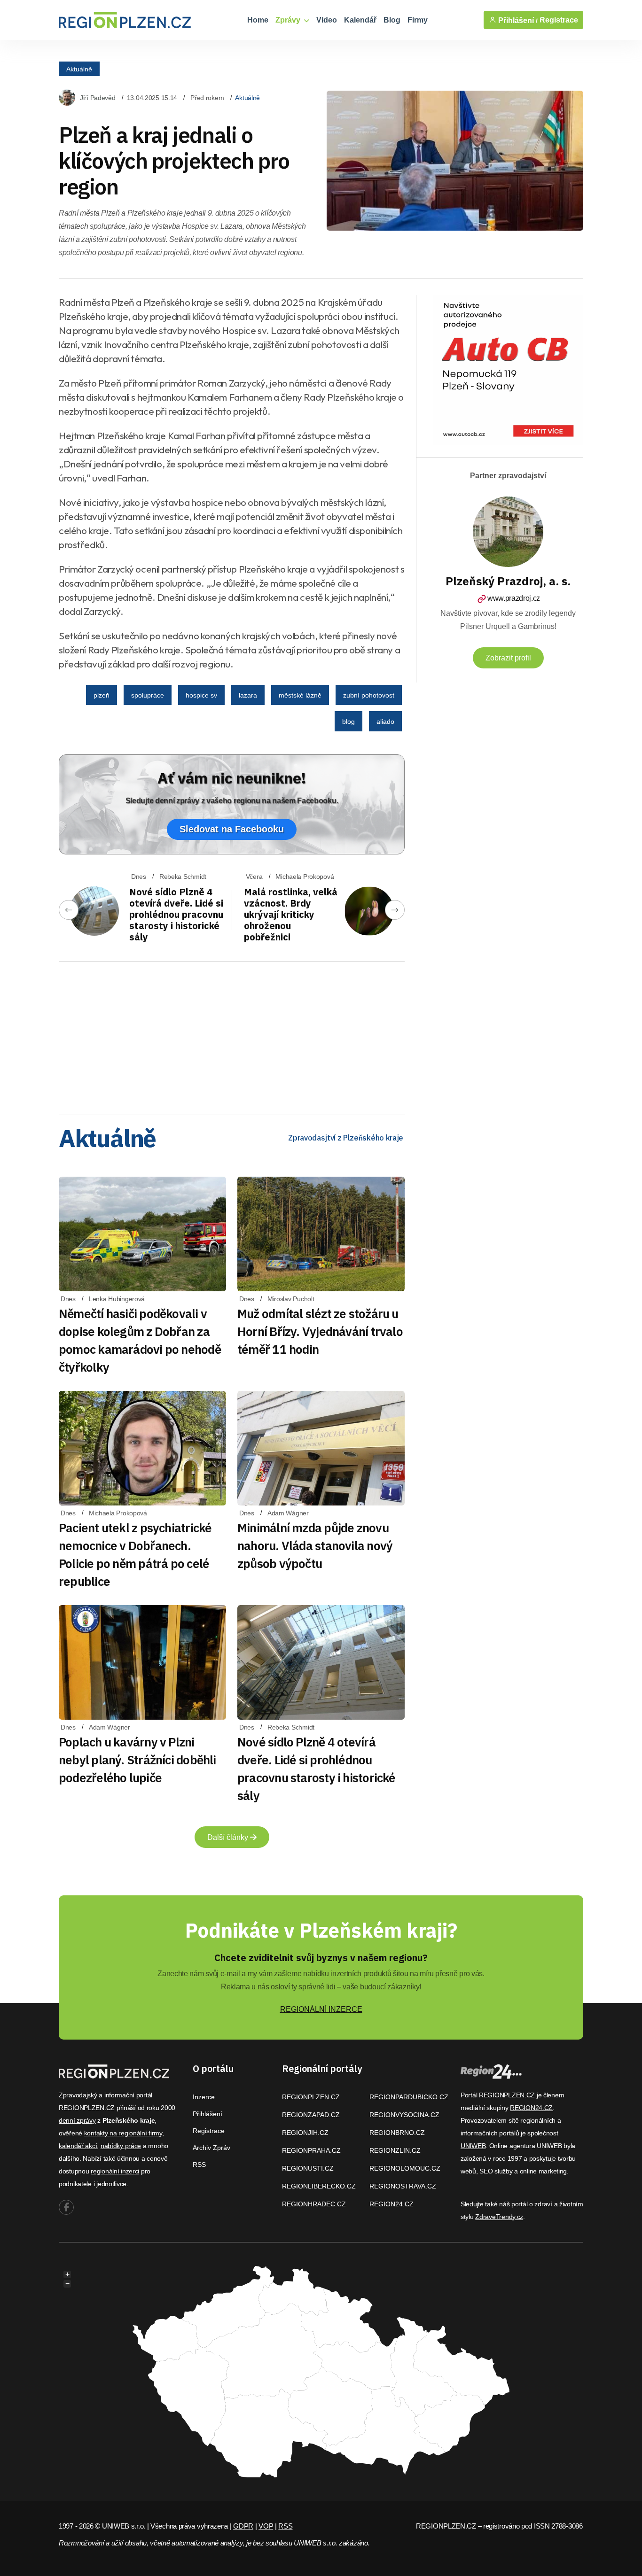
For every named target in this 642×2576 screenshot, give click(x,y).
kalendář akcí (78, 2146)
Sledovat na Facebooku (232, 829)
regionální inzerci (115, 2171)
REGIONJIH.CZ (305, 2133)
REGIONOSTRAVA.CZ (403, 2186)
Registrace (559, 20)
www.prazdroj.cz (514, 598)
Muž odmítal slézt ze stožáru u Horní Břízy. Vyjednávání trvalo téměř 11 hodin (320, 1331)
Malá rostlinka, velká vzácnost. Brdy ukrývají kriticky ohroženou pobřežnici (291, 914)
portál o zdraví (532, 2204)
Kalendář (360, 20)
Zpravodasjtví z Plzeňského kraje (346, 1138)
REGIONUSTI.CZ (308, 2168)
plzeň (102, 695)
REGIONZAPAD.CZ (311, 2115)
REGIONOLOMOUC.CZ (405, 2168)
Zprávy (289, 20)
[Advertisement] (232, 1035)
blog (348, 722)
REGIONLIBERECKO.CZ (319, 2186)
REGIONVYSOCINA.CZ (404, 2115)
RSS (199, 2165)
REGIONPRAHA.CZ (311, 2150)
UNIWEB (473, 2146)
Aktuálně (79, 69)
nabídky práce (121, 2146)
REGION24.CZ (391, 2204)
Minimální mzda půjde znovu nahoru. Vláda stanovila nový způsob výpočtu (315, 1545)
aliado (385, 722)
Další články (229, 1837)
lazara (248, 695)
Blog (392, 20)
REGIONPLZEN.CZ (311, 2097)
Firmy (418, 20)
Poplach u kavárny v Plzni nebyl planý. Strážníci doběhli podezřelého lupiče (137, 1760)
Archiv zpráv (211, 2148)
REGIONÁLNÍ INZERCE (321, 2009)
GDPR (243, 2526)
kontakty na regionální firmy (123, 2133)
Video (327, 20)
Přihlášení (207, 2114)
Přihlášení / (517, 20)
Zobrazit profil (508, 658)
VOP (266, 2526)
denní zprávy (77, 2120)
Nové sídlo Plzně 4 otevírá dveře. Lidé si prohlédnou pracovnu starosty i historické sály (176, 914)
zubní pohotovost (369, 695)
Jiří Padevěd (98, 98)
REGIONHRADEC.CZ (314, 2204)
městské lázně (300, 695)
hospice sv (201, 695)
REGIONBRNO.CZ (397, 2133)
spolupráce (148, 695)
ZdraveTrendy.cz (499, 2217)
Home (258, 20)
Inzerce (204, 2097)
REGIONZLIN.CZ (395, 2150)
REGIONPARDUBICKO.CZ (409, 2097)
